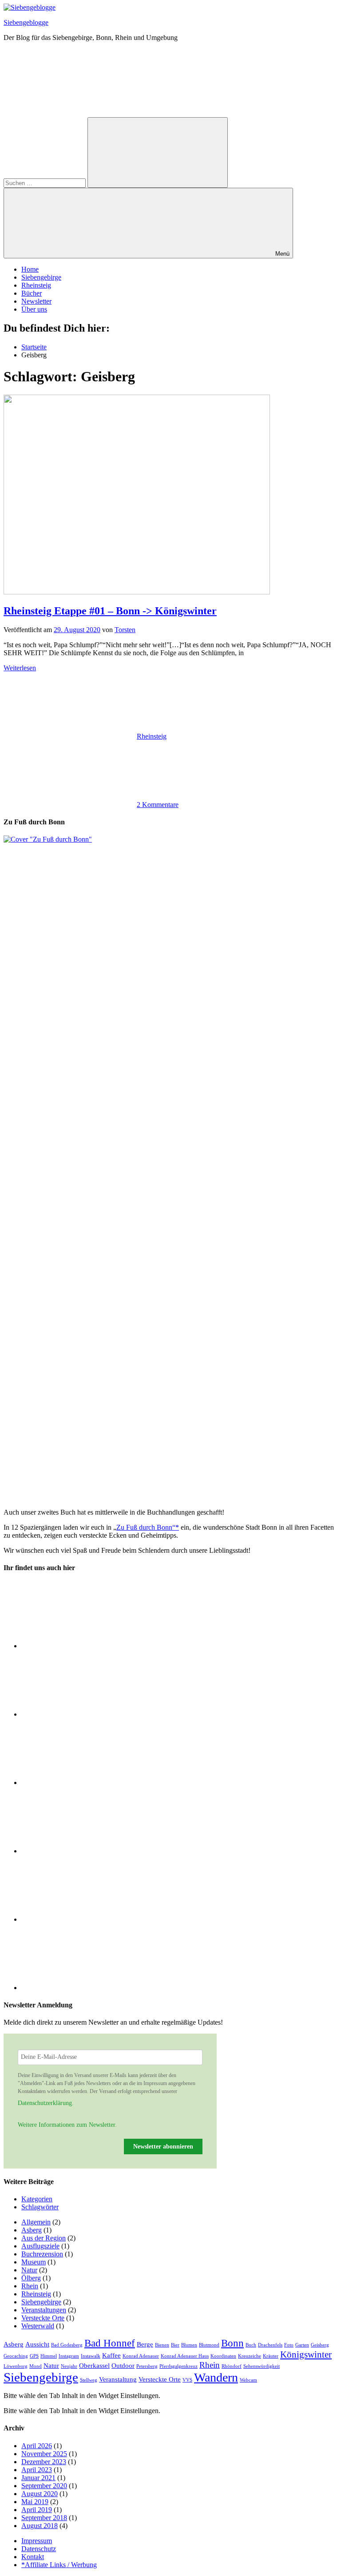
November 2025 (44, 2454)
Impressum (37, 2541)
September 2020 (44, 2486)
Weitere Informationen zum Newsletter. (67, 2125)
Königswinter (306, 2354)
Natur (29, 2270)
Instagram (69, 2356)
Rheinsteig (36, 285)
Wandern (216, 2377)
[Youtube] (88, 1988)
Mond (36, 2366)
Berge (145, 2344)
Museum (34, 2262)
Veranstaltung (118, 2379)
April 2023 (37, 2470)
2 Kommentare (158, 805)
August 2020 (40, 2494)
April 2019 (37, 2510)
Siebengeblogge (26, 22)
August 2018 (40, 2526)
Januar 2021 (38, 2478)
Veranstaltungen (44, 2310)
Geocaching (16, 2356)
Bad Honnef (110, 2343)
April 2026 (37, 2446)
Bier (175, 2345)
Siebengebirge (41, 277)
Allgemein (36, 2222)
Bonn (232, 2343)
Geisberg (320, 2345)
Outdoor (123, 2365)
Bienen (162, 2345)
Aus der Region (44, 2238)
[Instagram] (88, 1714)
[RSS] (88, 1646)
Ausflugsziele (40, 2246)
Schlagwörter (40, 2207)
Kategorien (37, 2199)
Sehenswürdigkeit (262, 2366)
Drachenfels (270, 2345)
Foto (289, 2345)
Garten (302, 2345)
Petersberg (147, 2366)
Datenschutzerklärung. (46, 2103)
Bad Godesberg (67, 2345)
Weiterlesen (20, 668)
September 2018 (44, 2518)
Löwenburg (16, 2366)
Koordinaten (223, 2356)
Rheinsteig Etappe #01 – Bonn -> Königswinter (110, 611)
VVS (187, 2380)
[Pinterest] (88, 1919)
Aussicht (37, 2344)
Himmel (49, 2356)
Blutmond (209, 2345)
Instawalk (91, 2356)
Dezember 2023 (44, 2462)
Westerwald (38, 2326)
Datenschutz (39, 2549)
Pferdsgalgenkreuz (178, 2366)
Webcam (248, 2380)
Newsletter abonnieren (163, 2147)
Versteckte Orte (43, 2318)
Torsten (125, 630)
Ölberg (31, 2278)
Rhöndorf (232, 2366)
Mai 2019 (35, 2502)
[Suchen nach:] (46, 183)
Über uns (34, 309)
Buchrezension (42, 2254)
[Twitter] (88, 1851)
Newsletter (36, 301)
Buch (251, 2345)
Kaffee (111, 2355)
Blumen (189, 2345)
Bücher (32, 293)
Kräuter (271, 2356)
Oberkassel (94, 2365)
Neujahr (69, 2366)
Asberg (32, 2230)
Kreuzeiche (250, 2356)
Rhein (30, 2286)
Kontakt (33, 2557)
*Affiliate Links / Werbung (59, 2565)
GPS (34, 2356)
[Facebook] (88, 1783)
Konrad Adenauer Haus (185, 2356)
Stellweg (89, 2380)
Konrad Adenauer (141, 2356)
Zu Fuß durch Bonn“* (148, 1527)
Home (30, 269)
